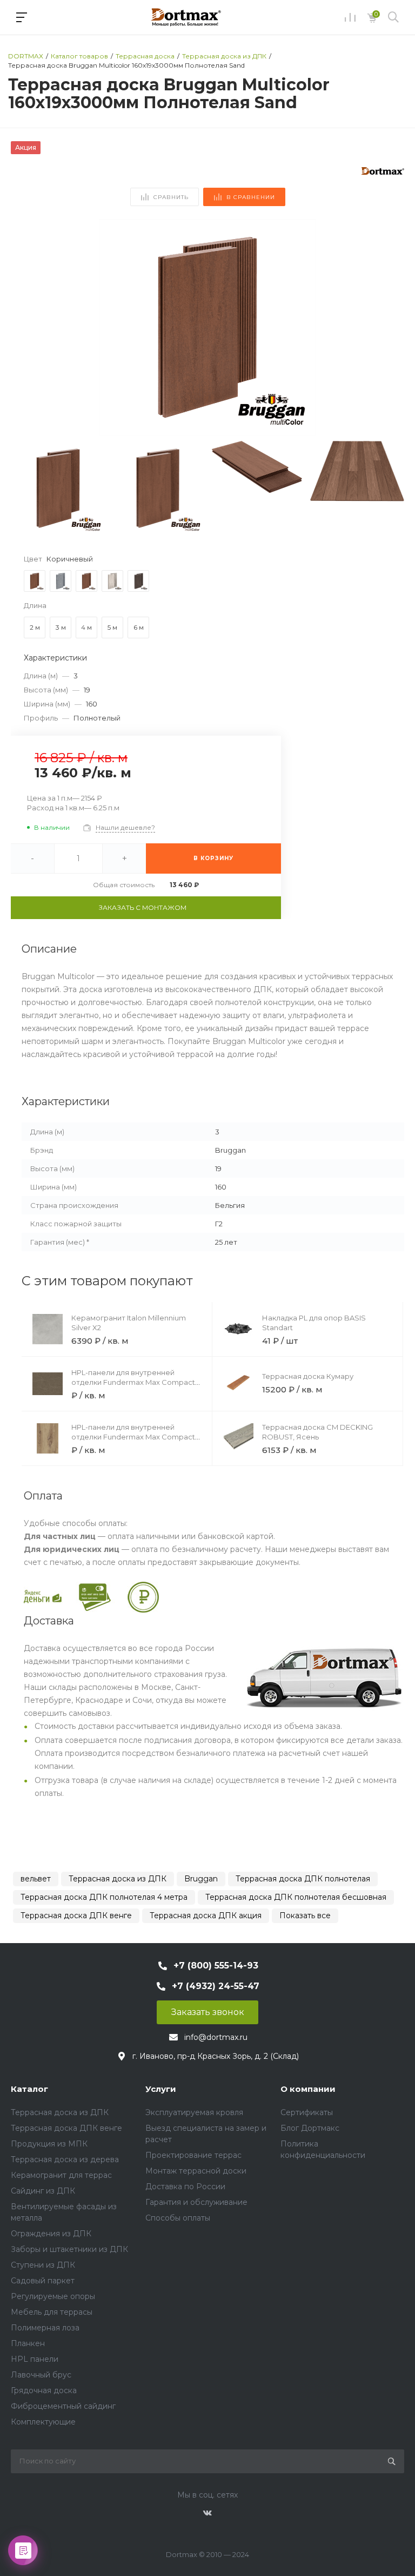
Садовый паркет (43, 2281)
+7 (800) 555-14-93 (216, 1966)
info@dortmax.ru (216, 2037)
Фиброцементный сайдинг (63, 2406)
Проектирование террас (193, 2155)
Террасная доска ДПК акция (206, 1916)
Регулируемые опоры (53, 2296)
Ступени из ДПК (43, 2265)
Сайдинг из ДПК (43, 2191)
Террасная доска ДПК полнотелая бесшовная (296, 1897)
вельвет (36, 1879)
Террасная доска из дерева (65, 2159)
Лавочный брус (41, 2375)
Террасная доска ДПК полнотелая (303, 1879)
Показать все (305, 1916)
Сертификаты (307, 2112)
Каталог (29, 2089)
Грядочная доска (44, 2390)
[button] (391, 327)
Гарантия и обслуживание (196, 2202)
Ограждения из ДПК (51, 2234)
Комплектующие (43, 2422)
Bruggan (201, 1879)
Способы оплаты (178, 2218)
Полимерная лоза (45, 2328)
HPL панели (35, 2359)
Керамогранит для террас (61, 2175)
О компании (308, 2089)
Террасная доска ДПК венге (76, 1916)
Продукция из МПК (49, 2144)
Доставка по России (185, 2187)
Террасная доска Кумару (308, 1376)
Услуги (161, 2089)
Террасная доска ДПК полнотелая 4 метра (104, 1897)
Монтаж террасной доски (196, 2171)
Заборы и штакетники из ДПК (69, 2249)
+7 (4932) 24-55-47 (216, 1986)
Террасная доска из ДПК (118, 1879)
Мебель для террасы (52, 2312)
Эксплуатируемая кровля (194, 2112)
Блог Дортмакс (310, 2128)
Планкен (28, 2343)
